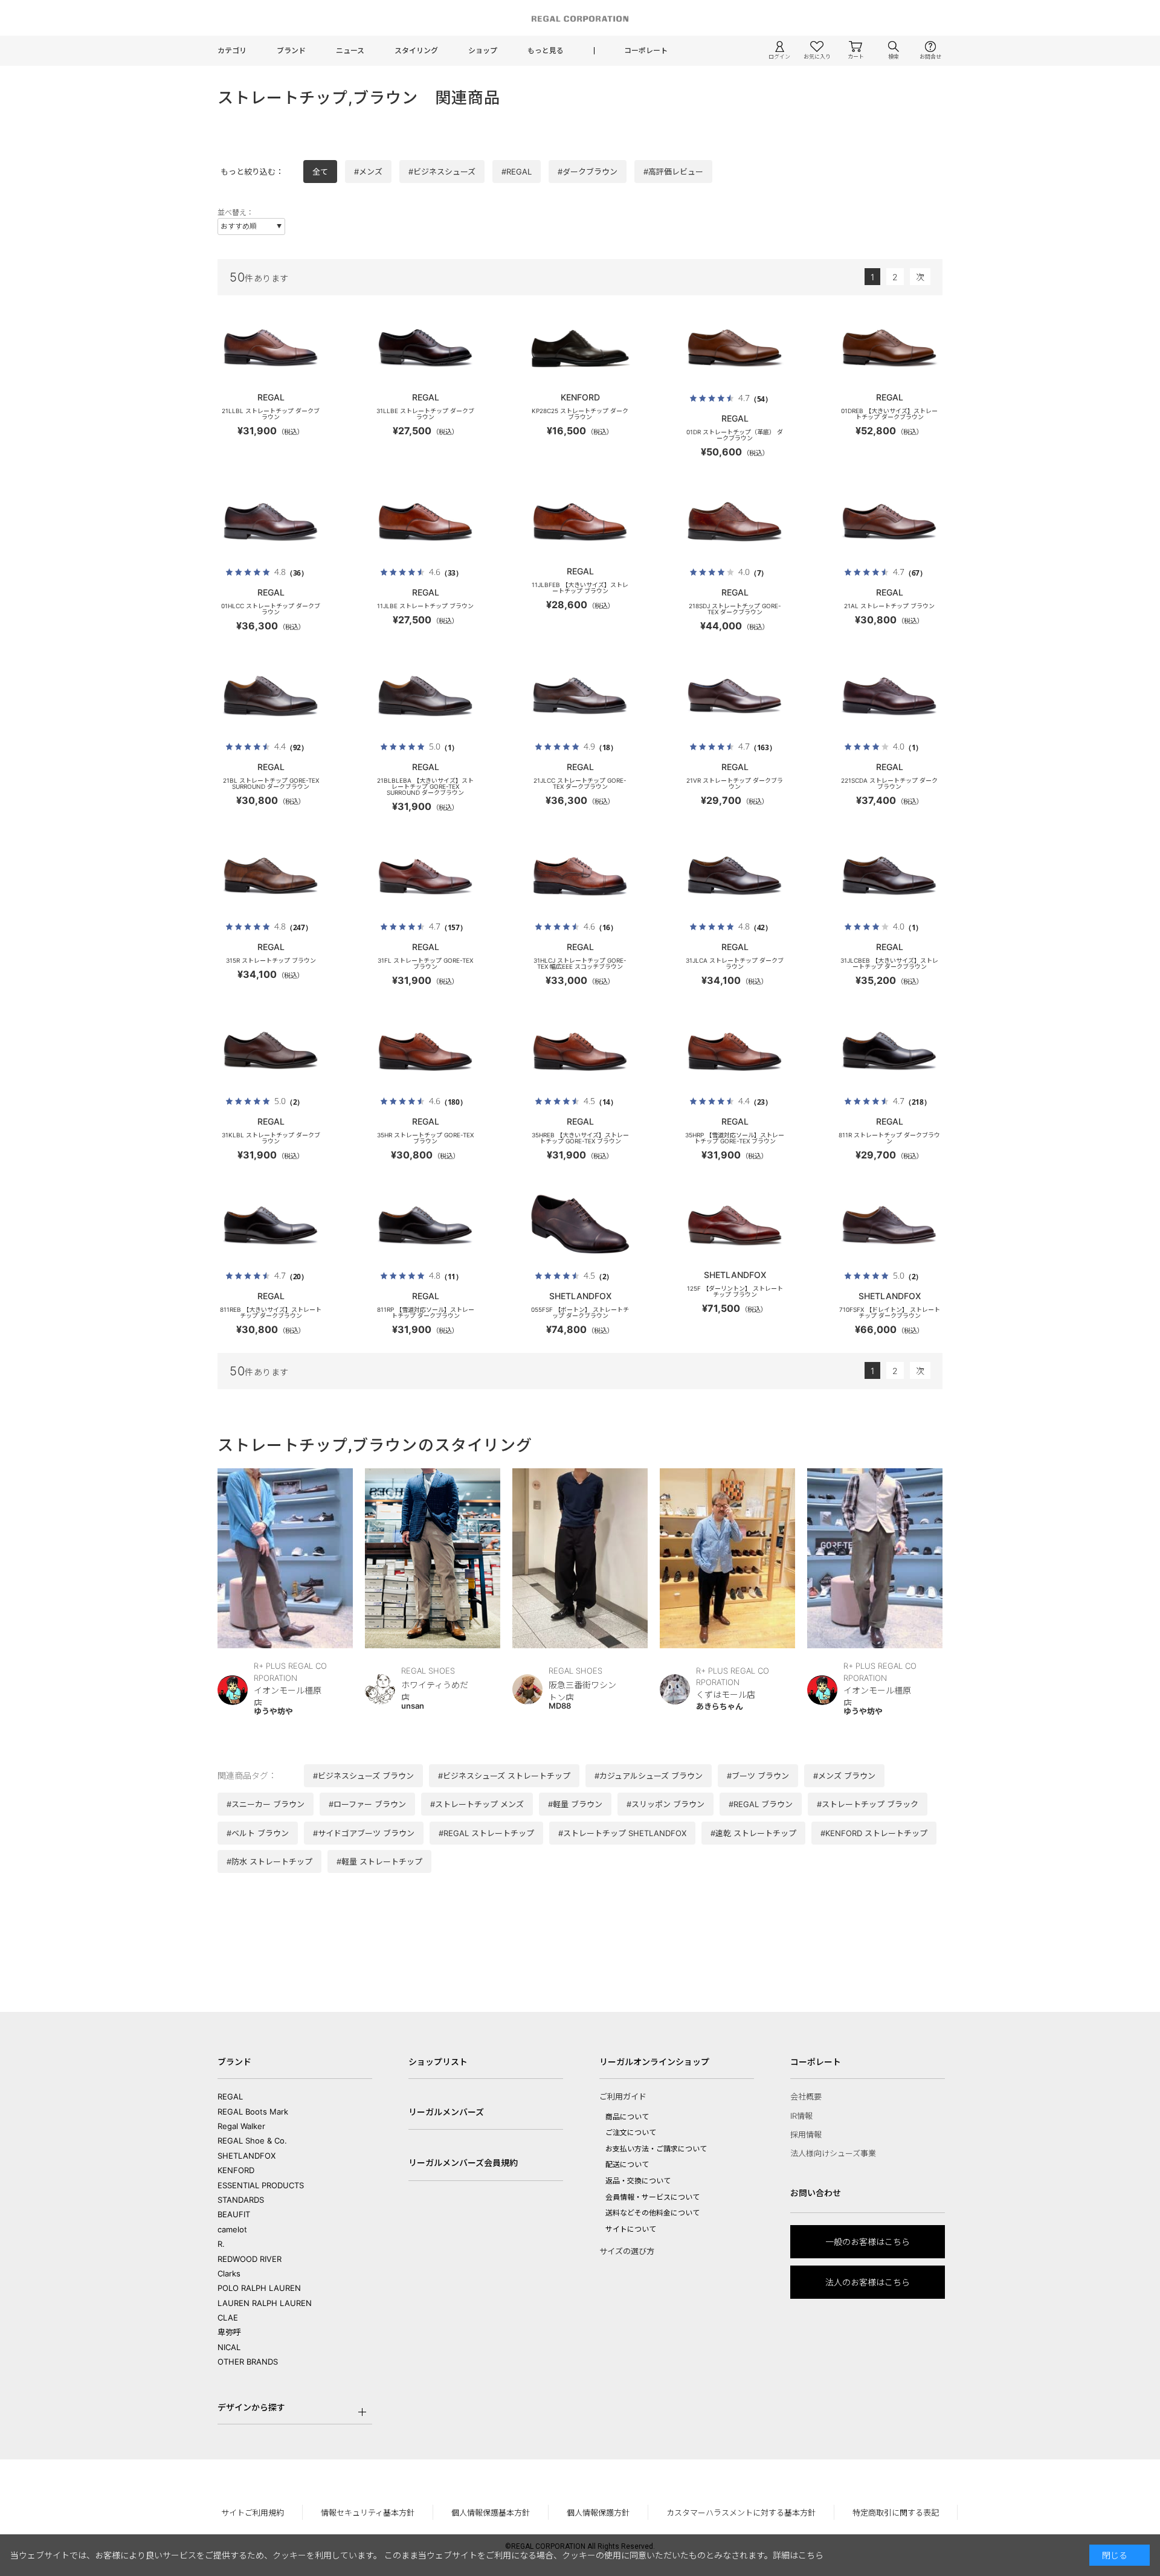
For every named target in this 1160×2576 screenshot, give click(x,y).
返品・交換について (638, 2181)
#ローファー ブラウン (367, 1804)
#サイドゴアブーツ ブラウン (364, 1833)
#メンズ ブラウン (844, 1776)
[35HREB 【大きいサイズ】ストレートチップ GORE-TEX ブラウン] (580, 1050)
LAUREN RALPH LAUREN (265, 2303)
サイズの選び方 (627, 2251)
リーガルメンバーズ (446, 2112)
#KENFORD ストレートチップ (874, 1833)
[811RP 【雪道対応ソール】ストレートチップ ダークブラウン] (425, 1225)
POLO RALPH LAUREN (259, 2288)
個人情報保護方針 (598, 2513)
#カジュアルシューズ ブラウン (649, 1776)
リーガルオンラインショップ (654, 2062)
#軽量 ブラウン (575, 1804)
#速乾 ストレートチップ (753, 1833)
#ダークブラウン (588, 172)
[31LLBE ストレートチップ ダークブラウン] (425, 347)
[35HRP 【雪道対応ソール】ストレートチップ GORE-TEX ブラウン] (735, 1050)
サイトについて (631, 2229)
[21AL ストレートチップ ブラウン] (889, 521)
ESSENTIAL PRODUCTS (261, 2185)
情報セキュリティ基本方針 (368, 2513)
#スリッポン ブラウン (665, 1804)
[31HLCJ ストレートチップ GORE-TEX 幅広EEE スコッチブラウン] (580, 876)
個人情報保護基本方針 (491, 2513)
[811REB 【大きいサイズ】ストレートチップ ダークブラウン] (271, 1225)
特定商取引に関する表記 (896, 2513)
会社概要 (806, 2096)
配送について (627, 2164)
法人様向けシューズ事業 (833, 2153)
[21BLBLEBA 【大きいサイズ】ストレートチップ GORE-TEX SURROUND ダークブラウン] (425, 696)
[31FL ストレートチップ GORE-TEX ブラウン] (425, 876)
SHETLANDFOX (246, 2156)
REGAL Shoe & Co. (252, 2141)
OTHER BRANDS (248, 2362)
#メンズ (368, 172)
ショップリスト (438, 2062)
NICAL (229, 2347)
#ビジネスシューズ (442, 172)
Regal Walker (241, 2126)
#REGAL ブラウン (761, 1804)
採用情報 (806, 2134)
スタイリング (416, 50)
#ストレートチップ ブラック (868, 1804)
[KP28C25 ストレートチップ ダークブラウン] (580, 347)
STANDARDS (241, 2200)
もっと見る (546, 50)
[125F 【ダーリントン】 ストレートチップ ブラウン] (735, 1225)
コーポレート (646, 50)
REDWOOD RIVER (250, 2259)
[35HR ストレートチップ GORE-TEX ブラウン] (425, 1050)
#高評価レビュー (673, 172)
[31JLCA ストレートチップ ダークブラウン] (735, 876)
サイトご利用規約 (253, 2513)
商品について (627, 2117)
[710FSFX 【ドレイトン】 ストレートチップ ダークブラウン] (889, 1225)
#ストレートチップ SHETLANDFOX (622, 1833)
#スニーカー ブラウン (266, 1804)
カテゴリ (232, 50)
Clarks (229, 2273)
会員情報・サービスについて (652, 2197)
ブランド (291, 50)
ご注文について (631, 2132)
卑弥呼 (229, 2332)
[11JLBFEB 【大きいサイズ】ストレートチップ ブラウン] (580, 521)
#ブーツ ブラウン (758, 1776)
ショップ (483, 50)
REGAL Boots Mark (253, 2112)
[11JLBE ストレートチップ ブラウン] (425, 521)
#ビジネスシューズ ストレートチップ (504, 1776)
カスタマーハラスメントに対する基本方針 (741, 2513)
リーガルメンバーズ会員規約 (463, 2163)
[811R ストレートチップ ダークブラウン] (889, 1050)
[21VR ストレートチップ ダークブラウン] (735, 696)
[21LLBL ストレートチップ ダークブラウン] (271, 347)
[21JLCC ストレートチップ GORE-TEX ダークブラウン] (580, 696)
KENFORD (236, 2170)
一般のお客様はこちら (868, 2242)
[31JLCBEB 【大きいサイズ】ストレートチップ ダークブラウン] (889, 876)
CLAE (228, 2317)
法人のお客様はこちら (868, 2282)
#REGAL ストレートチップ (486, 1833)
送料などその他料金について (652, 2213)
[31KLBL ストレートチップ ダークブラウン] (271, 1050)
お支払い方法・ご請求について (656, 2149)
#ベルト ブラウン (258, 1833)
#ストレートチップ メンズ (477, 1804)
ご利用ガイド (623, 2096)
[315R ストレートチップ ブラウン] (271, 876)
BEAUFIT (234, 2214)
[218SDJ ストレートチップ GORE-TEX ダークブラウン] (735, 521)
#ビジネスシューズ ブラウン (363, 1776)
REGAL (230, 2096)
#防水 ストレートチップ (269, 1861)
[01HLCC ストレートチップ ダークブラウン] (271, 521)
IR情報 (801, 2116)
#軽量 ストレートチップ (379, 1861)
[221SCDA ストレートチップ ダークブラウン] (889, 696)
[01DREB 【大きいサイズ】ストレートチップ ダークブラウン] (889, 347)
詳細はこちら (798, 2555)
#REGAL (517, 172)
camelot (232, 2229)
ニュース (350, 50)
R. (221, 2244)
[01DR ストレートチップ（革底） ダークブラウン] (735, 347)
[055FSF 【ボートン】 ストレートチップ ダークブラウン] (580, 1225)
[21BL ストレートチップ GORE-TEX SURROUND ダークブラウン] (271, 696)
